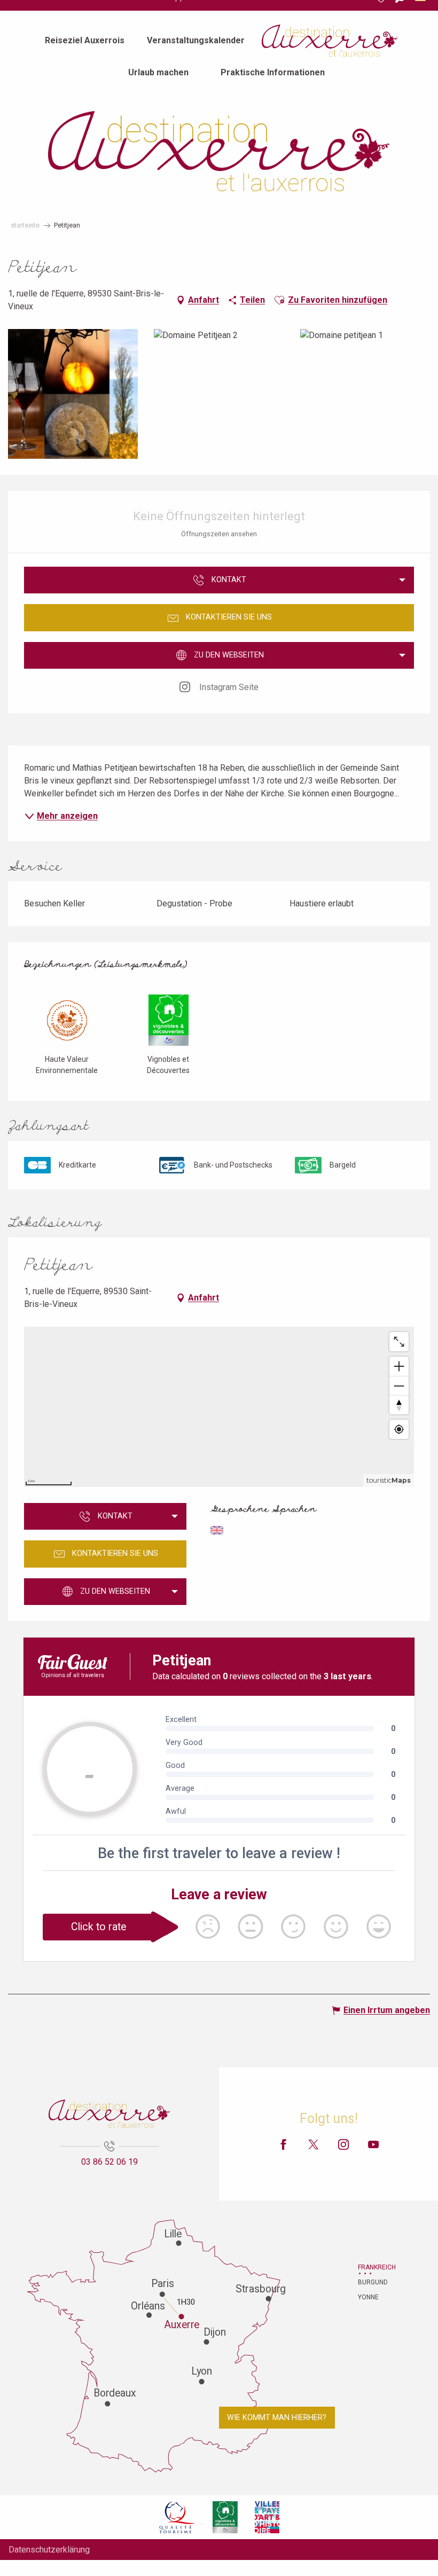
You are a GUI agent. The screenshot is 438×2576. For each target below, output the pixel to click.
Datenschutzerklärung (49, 2550)
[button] (279, 300)
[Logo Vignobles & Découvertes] (225, 2517)
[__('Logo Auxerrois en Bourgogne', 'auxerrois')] (109, 2114)
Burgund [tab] (371, 2282)
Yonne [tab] (368, 2297)
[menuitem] (85, 41)
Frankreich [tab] (371, 2267)
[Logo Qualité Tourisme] (177, 2517)
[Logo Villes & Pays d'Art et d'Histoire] (267, 2517)
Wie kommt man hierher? (277, 2418)
